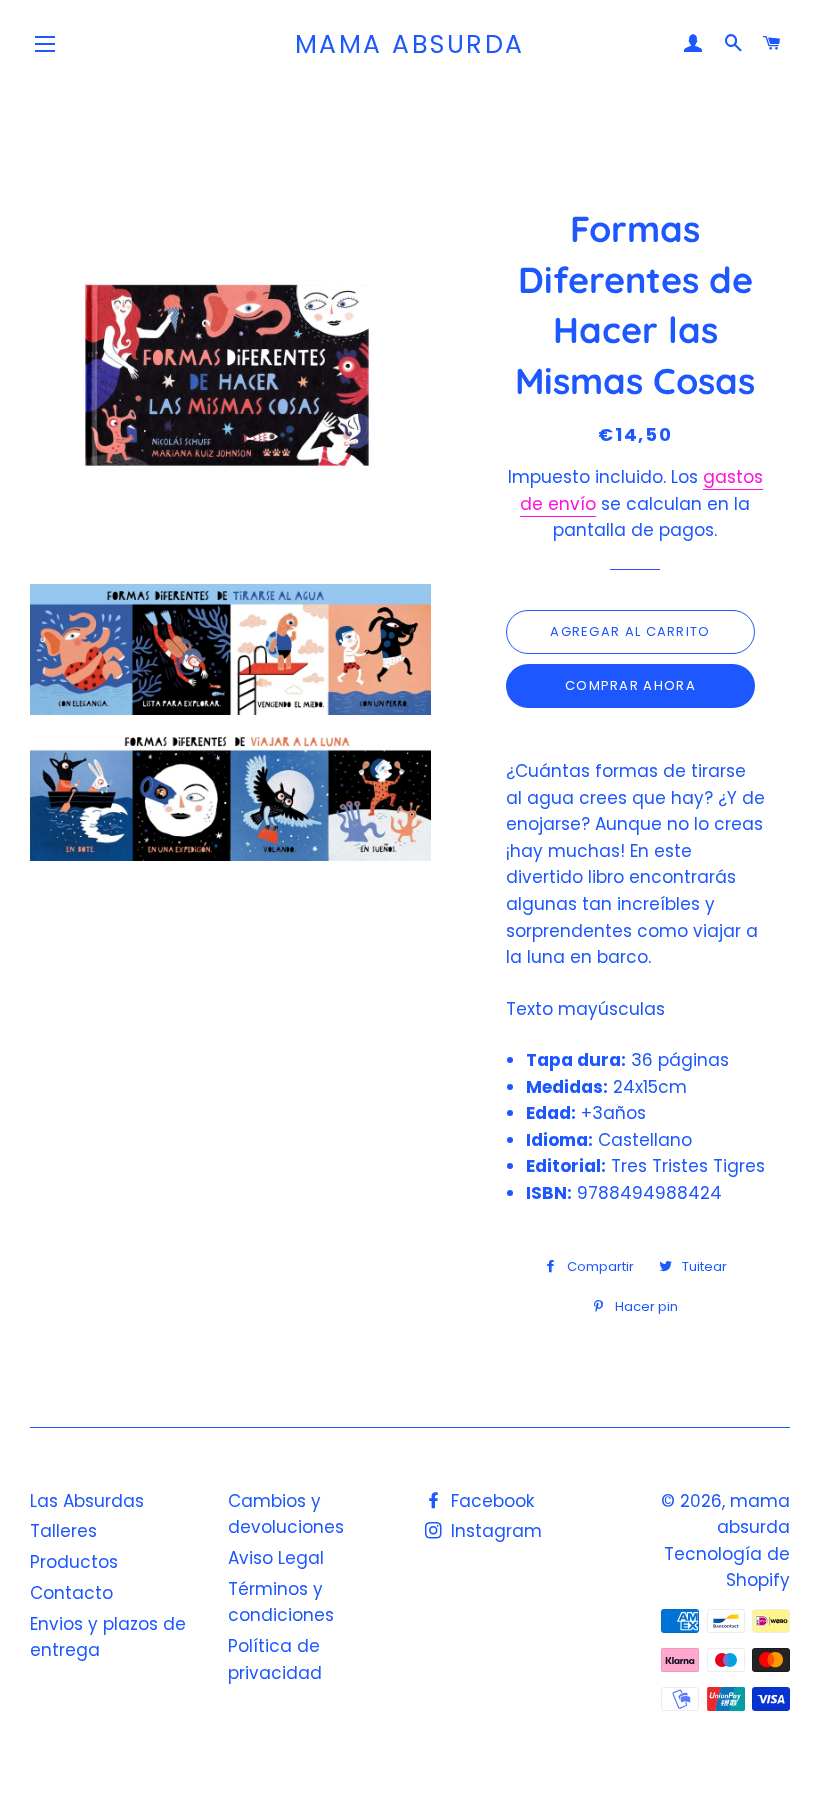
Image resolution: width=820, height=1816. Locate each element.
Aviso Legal (276, 1558)
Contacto (71, 1593)
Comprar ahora (630, 685)
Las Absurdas (87, 1501)
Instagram (494, 1531)
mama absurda (410, 44)
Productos (74, 1562)
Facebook (490, 1501)
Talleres (63, 1531)
